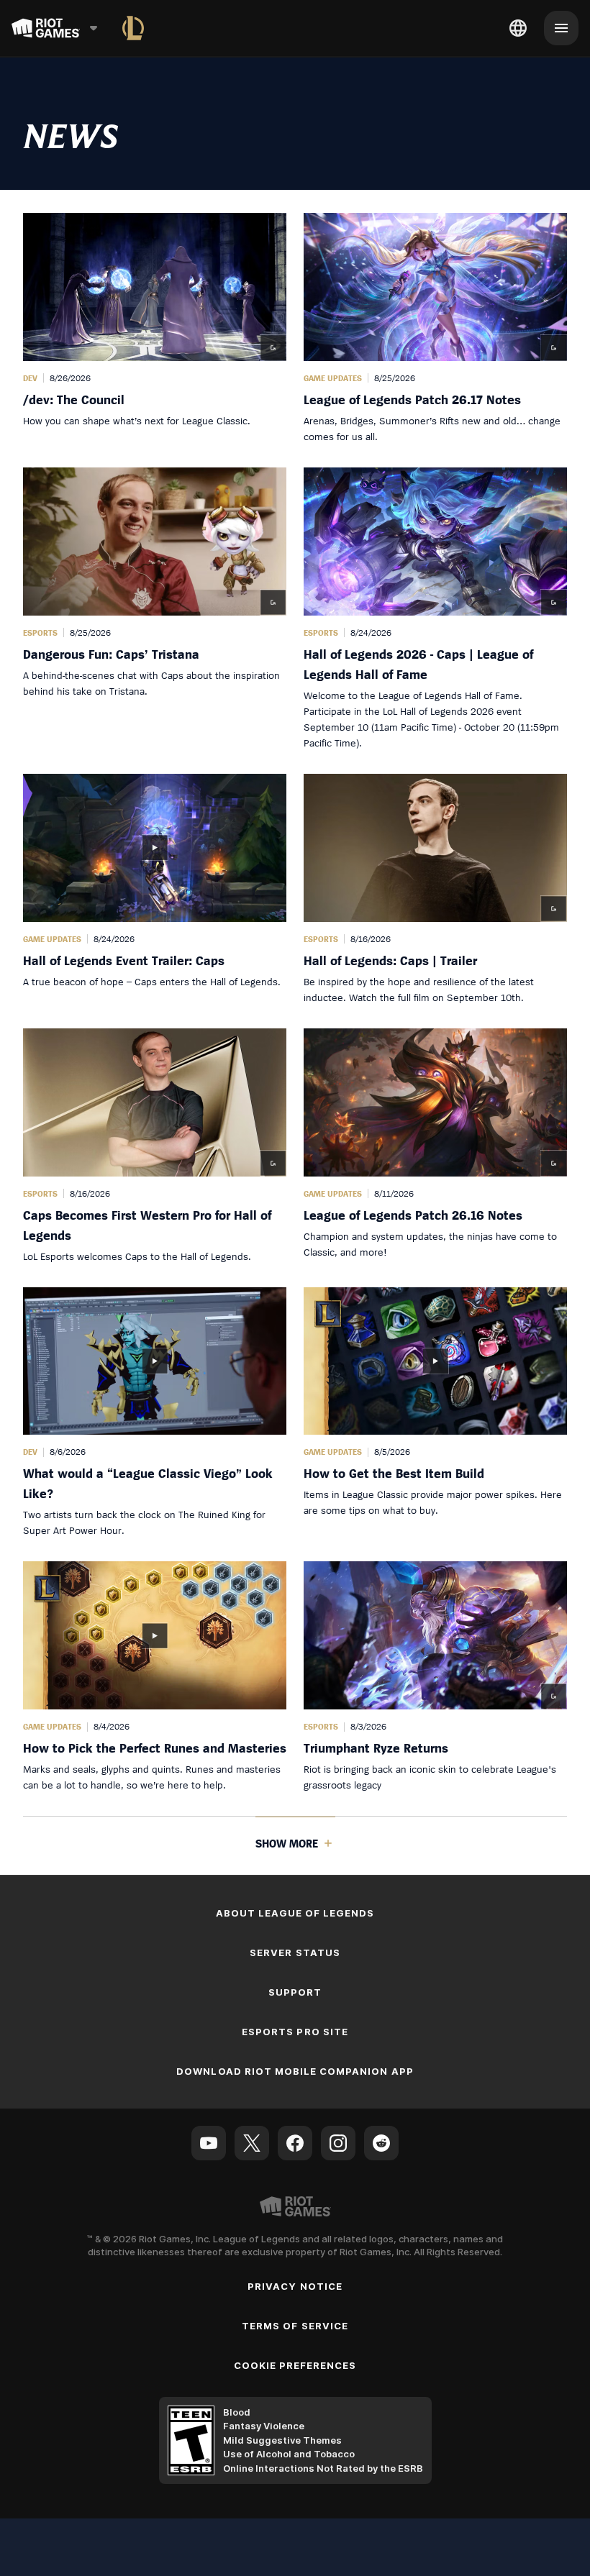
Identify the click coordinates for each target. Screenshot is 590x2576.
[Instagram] (338, 2143)
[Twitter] (252, 2143)
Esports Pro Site (295, 2032)
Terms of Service (295, 2326)
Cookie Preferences (295, 2365)
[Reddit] (381, 2143)
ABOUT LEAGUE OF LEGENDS (295, 1913)
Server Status (295, 1952)
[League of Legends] (133, 28)
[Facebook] (295, 2143)
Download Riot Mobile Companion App (295, 2071)
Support (295, 1992)
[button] (155, 329)
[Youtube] (209, 2143)
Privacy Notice (295, 2286)
